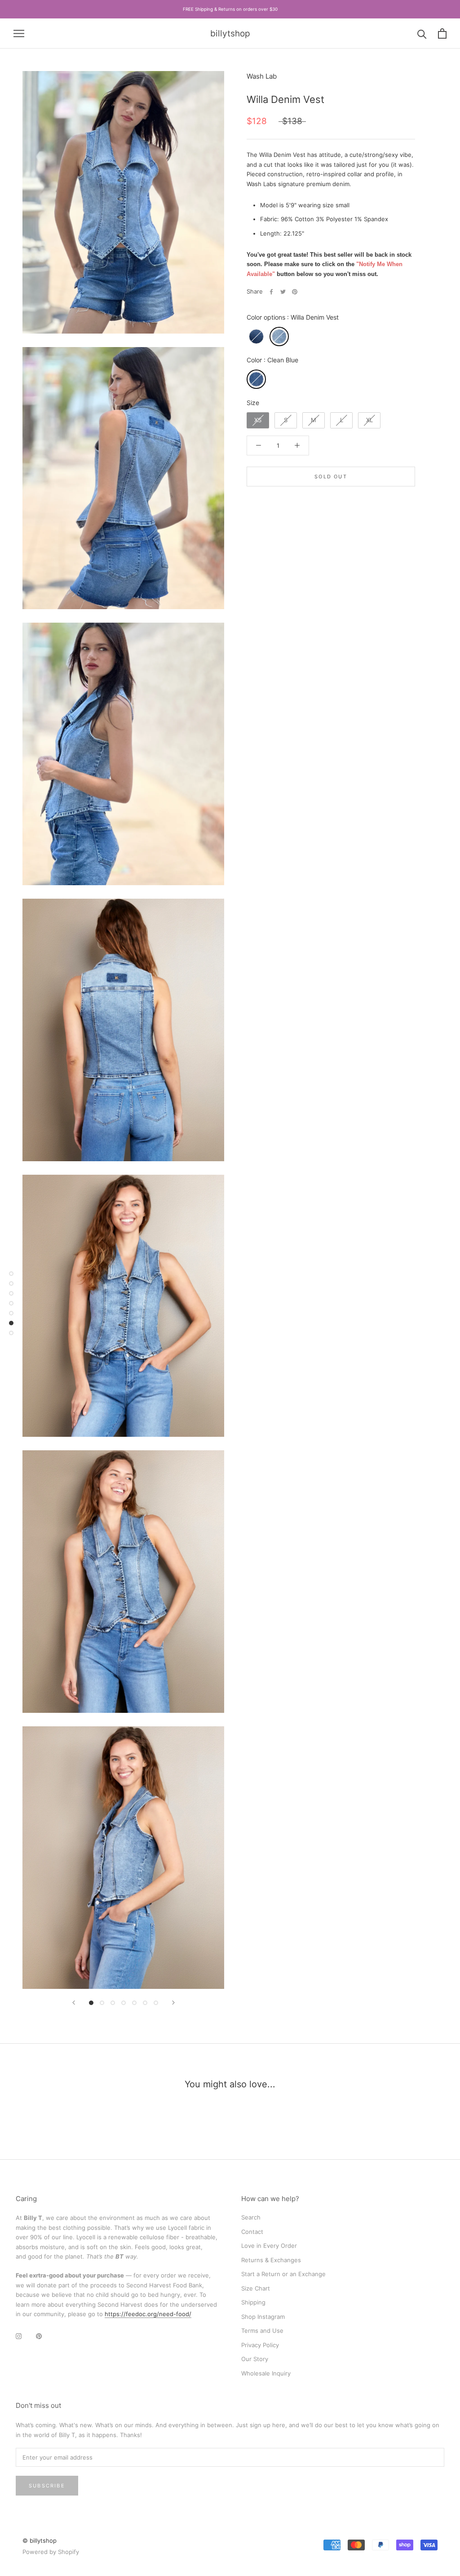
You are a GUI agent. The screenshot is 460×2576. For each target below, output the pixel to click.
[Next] (173, 2003)
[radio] (256, 336)
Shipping (253, 2302)
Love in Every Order (269, 2246)
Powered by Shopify (51, 2552)
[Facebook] (271, 292)
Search (251, 2217)
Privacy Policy (260, 2345)
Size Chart (256, 2288)
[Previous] (74, 2003)
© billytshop (40, 2540)
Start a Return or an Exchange (283, 2274)
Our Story (255, 2359)
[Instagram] (19, 2336)
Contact (252, 2232)
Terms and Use (262, 2331)
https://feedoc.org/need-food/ (148, 2314)
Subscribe (47, 2486)
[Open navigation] (19, 33)
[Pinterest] (295, 292)
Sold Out (331, 477)
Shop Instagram (263, 2317)
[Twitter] (283, 292)
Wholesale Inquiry (266, 2373)
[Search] (422, 33)
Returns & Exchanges (271, 2260)
